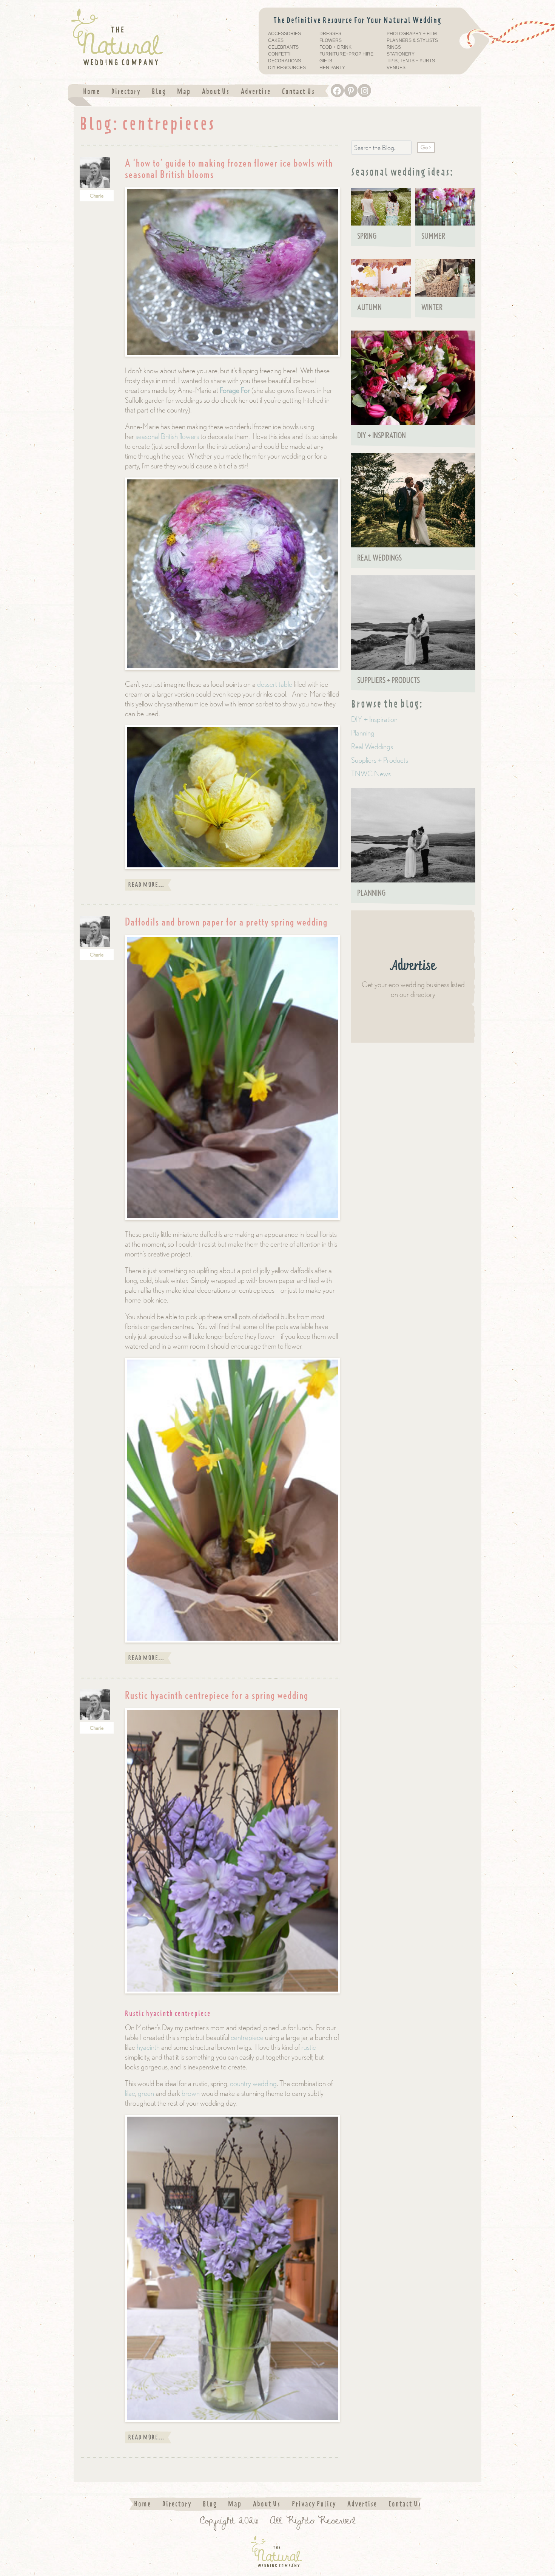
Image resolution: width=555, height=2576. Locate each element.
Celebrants (283, 47)
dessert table (275, 684)
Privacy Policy (314, 2504)
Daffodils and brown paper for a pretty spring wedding (226, 922)
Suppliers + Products (380, 760)
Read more (148, 885)
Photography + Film (412, 34)
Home (92, 91)
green (146, 2093)
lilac (130, 2093)
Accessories (284, 34)
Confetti (279, 54)
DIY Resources (287, 68)
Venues (396, 68)
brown (191, 2093)
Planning (363, 733)
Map (184, 91)
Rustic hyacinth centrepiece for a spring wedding (217, 1695)
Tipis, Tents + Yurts (411, 61)
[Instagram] (364, 91)
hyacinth (148, 2047)
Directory (126, 91)
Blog (159, 91)
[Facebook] (337, 91)
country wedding (253, 2083)
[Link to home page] (134, 37)
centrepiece (247, 2037)
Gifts (326, 61)
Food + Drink (335, 47)
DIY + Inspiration (374, 719)
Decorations (284, 61)
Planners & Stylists (412, 41)
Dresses (330, 34)
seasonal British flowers (167, 436)
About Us (216, 91)
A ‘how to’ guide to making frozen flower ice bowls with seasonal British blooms (229, 168)
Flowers (331, 41)
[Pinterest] (351, 91)
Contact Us (298, 91)
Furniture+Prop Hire (346, 54)
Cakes (276, 41)
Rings (394, 47)
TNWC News (371, 773)
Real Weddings (372, 746)
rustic (309, 2047)
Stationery (401, 54)
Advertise (256, 91)
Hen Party (332, 68)
